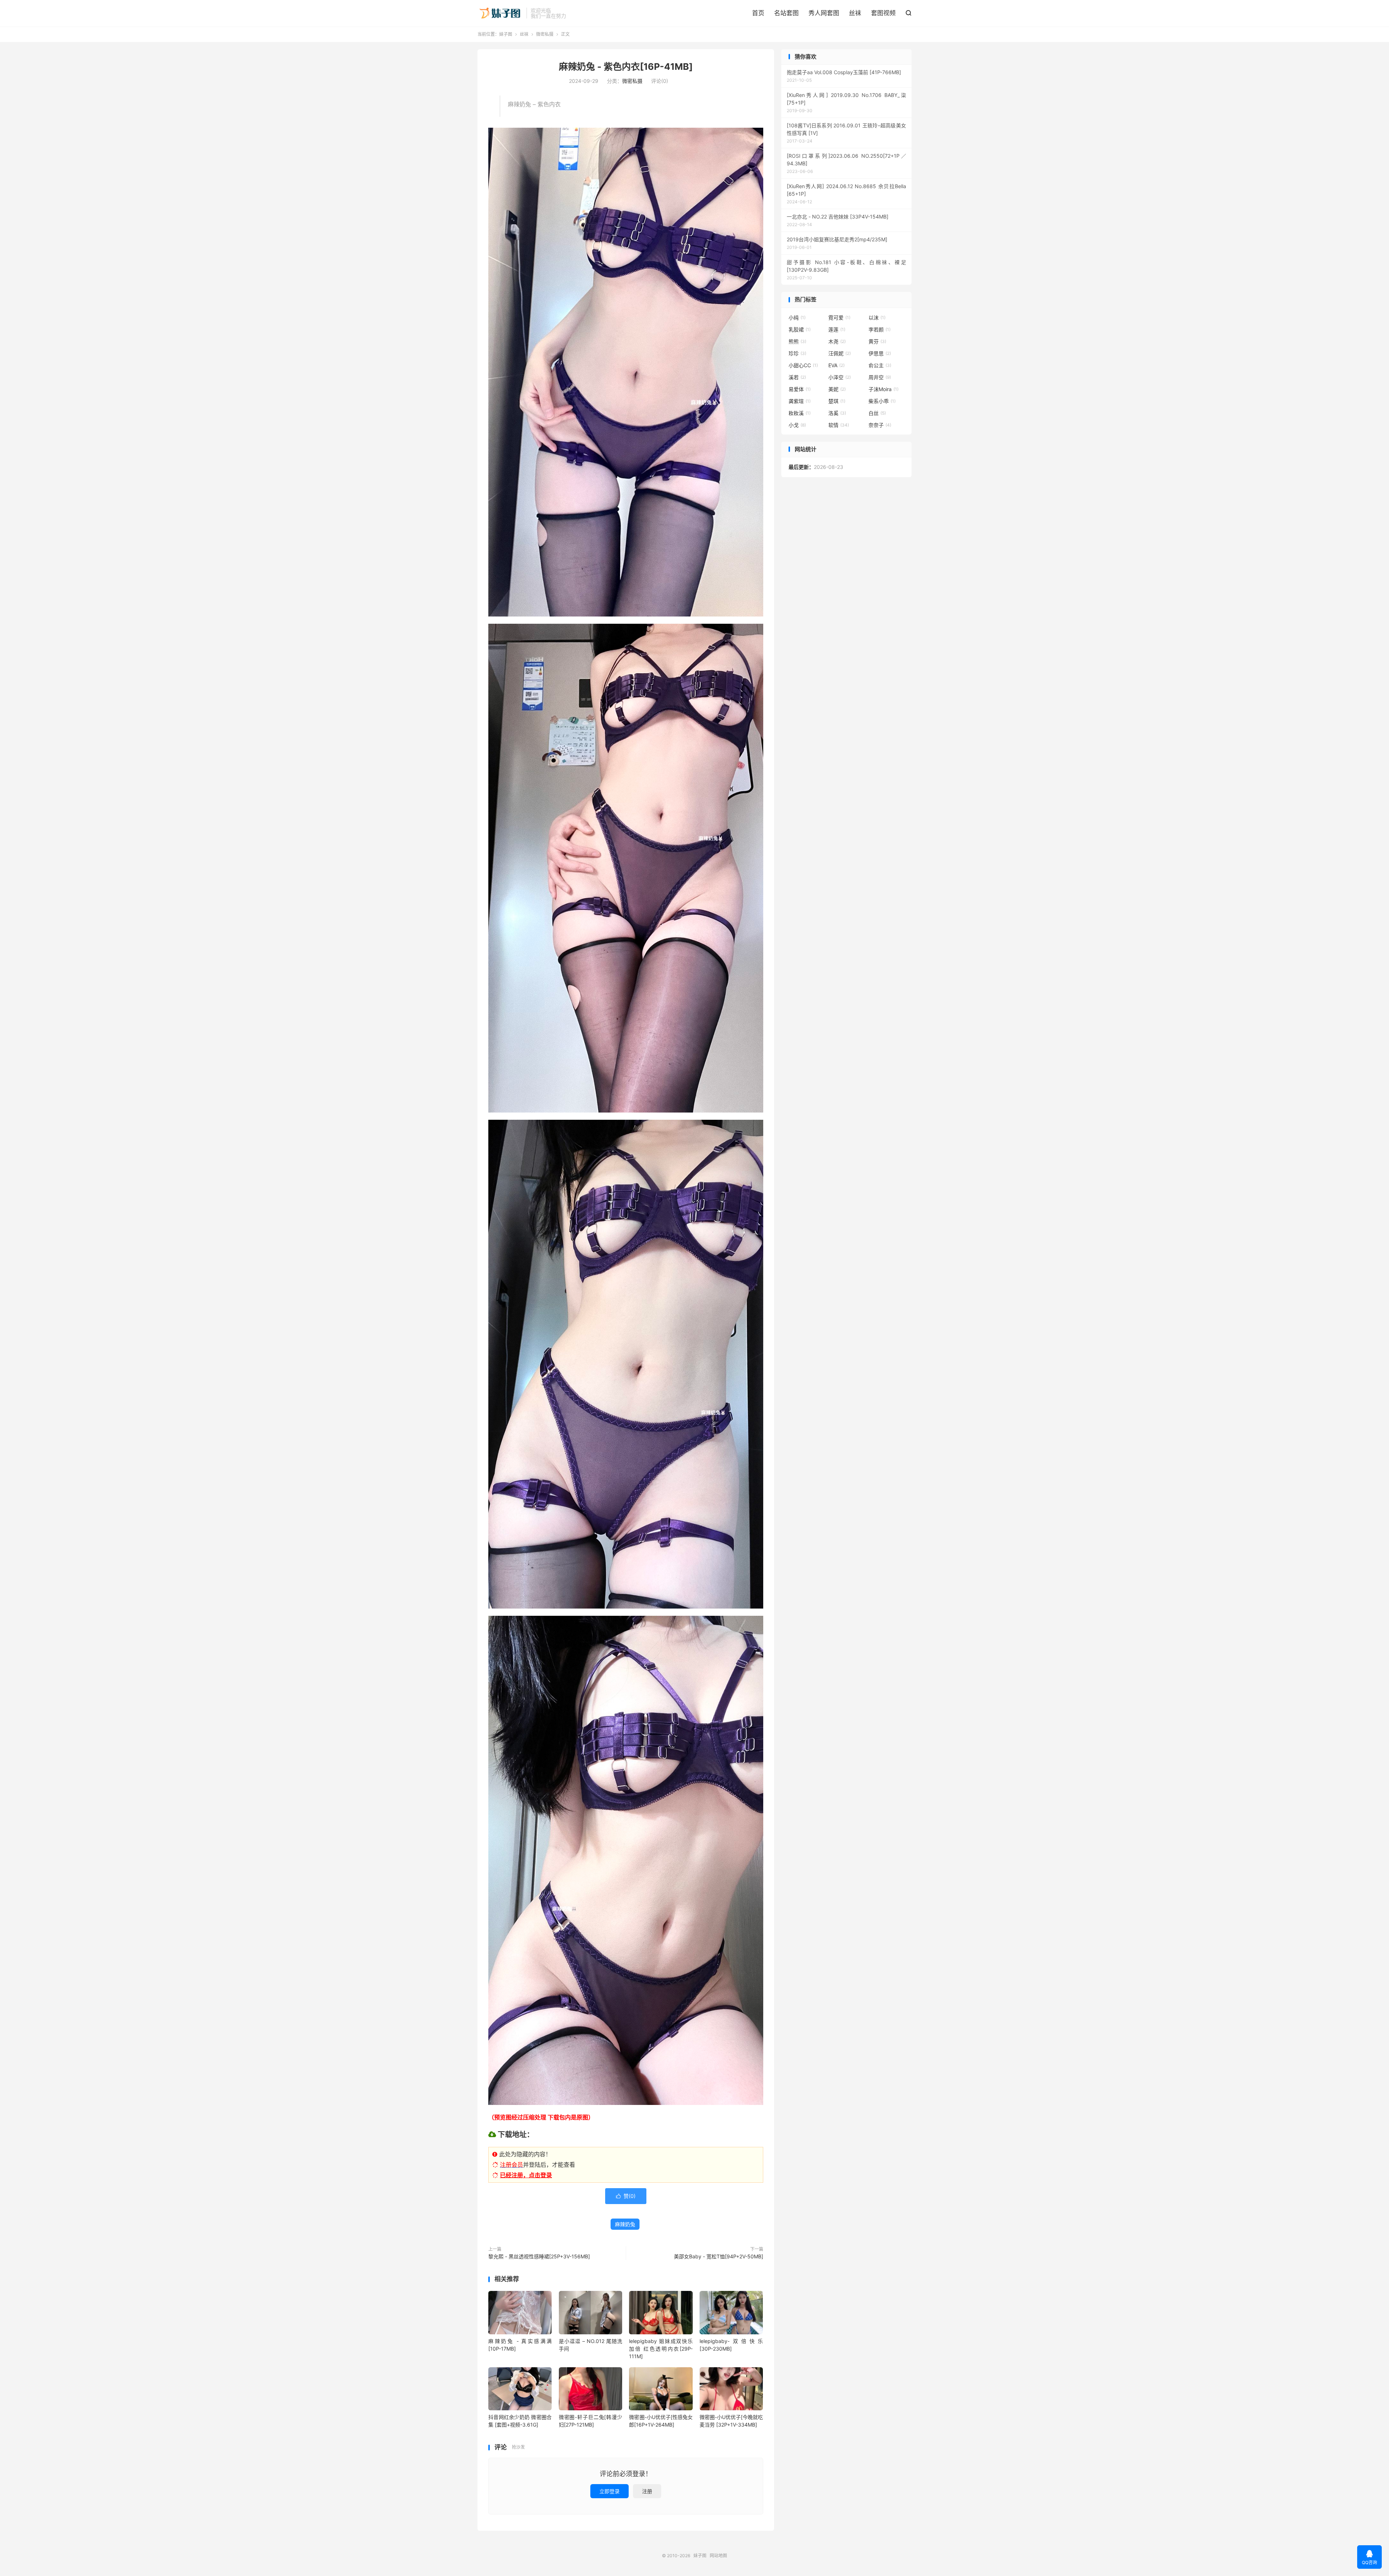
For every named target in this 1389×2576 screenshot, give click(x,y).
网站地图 (718, 2556)
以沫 (877, 317)
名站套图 (786, 13)
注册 (647, 2491)
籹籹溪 (800, 413)
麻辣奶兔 (625, 2224)
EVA (836, 365)
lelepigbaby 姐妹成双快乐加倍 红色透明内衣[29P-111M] (661, 2349)
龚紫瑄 (800, 401)
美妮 (837, 389)
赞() (626, 2196)
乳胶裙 (800, 329)
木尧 (837, 341)
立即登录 (609, 2491)
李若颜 (880, 329)
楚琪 (837, 401)
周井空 (880, 377)
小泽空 (840, 377)
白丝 (877, 413)
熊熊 (797, 341)
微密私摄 (545, 34)
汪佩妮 (840, 353)
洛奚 (837, 413)
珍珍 (797, 353)
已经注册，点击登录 (526, 2175)
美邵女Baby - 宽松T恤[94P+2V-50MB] (719, 2256)
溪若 (797, 377)
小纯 (797, 317)
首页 (758, 13)
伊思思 (880, 353)
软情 (839, 425)
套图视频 (883, 13)
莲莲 (837, 329)
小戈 (797, 425)
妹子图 (500, 13)
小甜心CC (803, 365)
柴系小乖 (882, 401)
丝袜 (855, 13)
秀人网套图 (824, 13)
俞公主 (880, 365)
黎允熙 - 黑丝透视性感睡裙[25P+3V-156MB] (539, 2256)
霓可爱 (839, 317)
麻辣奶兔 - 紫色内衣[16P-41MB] (626, 67)
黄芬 (877, 341)
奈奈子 (880, 425)
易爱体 (800, 389)
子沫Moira (883, 389)
